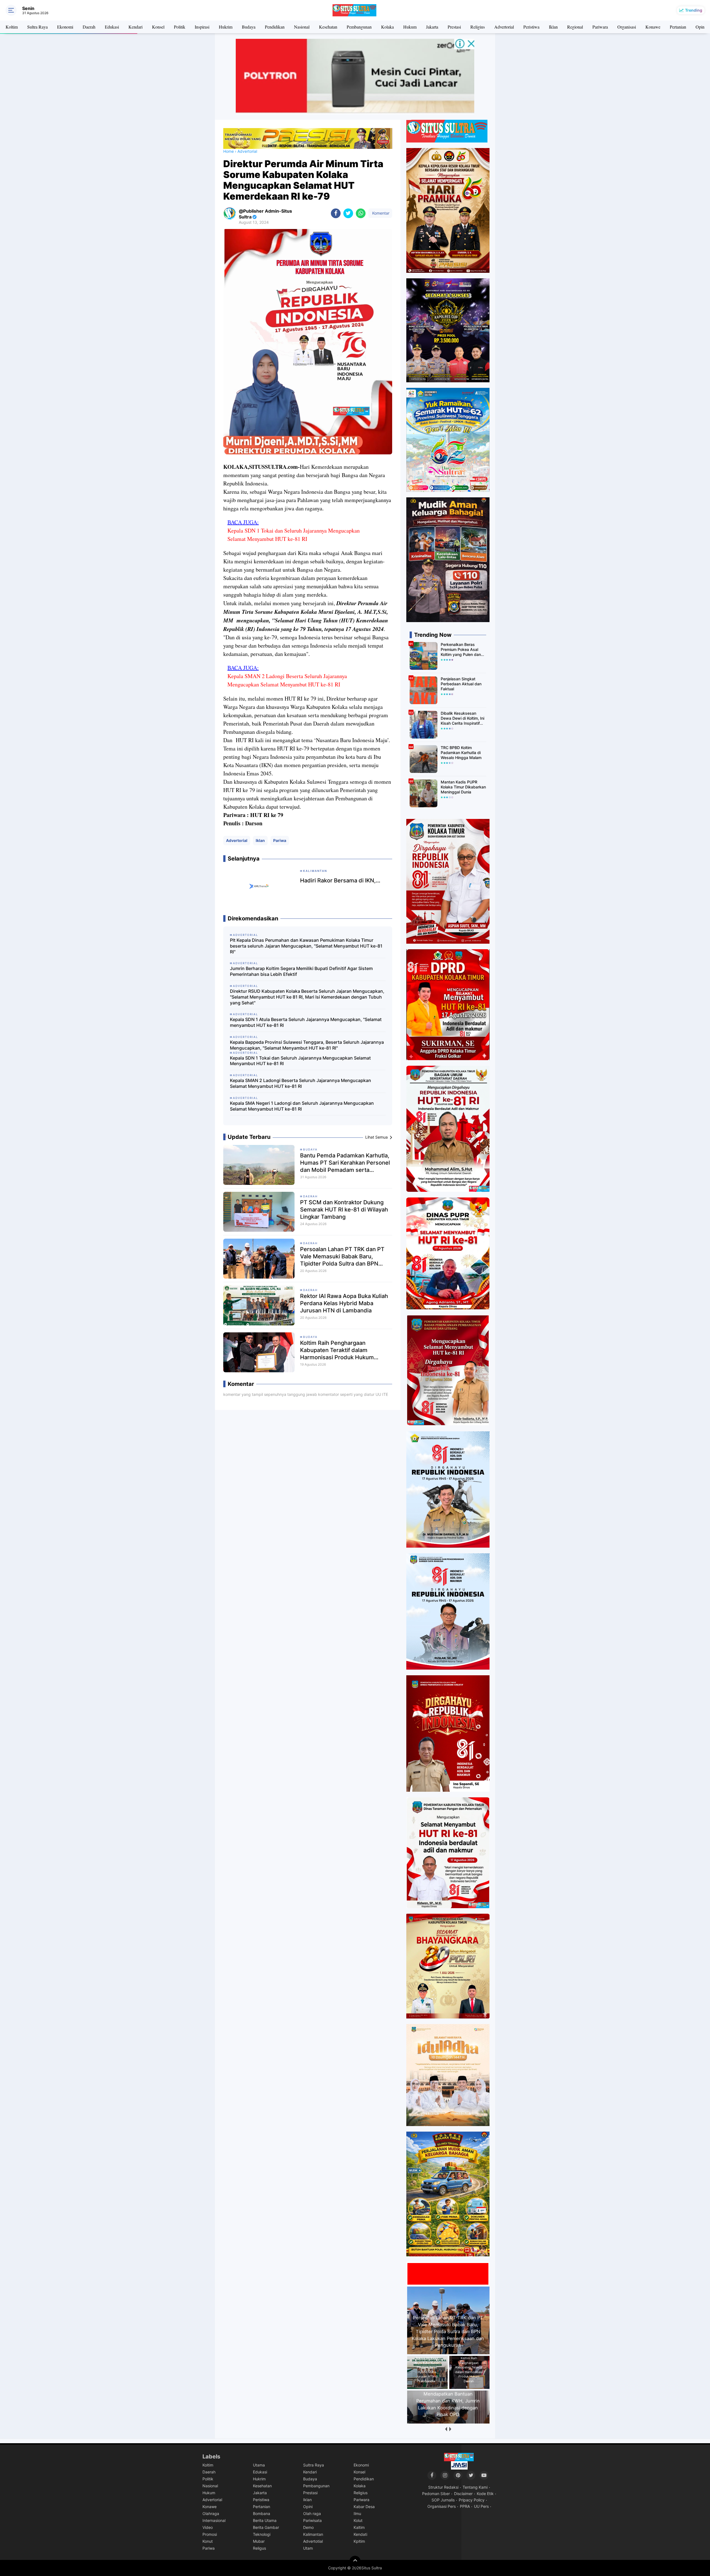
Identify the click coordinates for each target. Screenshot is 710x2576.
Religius (478, 27)
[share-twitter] (348, 213)
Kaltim (359, 2527)
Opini (701, 27)
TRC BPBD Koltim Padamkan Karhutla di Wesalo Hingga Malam (461, 753)
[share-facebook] (336, 213)
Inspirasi (202, 27)
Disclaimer (463, 2494)
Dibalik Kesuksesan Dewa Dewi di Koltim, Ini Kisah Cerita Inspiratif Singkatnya (462, 718)
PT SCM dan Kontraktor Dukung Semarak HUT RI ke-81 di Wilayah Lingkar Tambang (344, 1210)
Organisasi (627, 27)
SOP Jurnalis (443, 2500)
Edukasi (112, 27)
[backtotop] (355, 2561)
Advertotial (313, 2541)
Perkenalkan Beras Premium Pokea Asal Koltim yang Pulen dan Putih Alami (461, 650)
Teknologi (262, 2534)
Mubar (259, 2541)
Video (208, 2527)
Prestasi (454, 27)
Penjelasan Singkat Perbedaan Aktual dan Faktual (461, 684)
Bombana (262, 2513)
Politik (180, 27)
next (450, 2429)
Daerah (89, 27)
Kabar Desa (364, 2507)
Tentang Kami (475, 2487)
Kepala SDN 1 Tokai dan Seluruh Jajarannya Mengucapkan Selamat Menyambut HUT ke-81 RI (294, 535)
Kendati (360, 2534)
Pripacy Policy (472, 2500)
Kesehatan (328, 27)
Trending (694, 10)
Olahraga (211, 2513)
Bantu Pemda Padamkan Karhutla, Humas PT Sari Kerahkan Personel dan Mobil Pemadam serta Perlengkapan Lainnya (345, 1163)
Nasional (302, 27)
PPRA (465, 2506)
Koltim (12, 27)
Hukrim (226, 27)
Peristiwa (531, 27)
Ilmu (357, 2513)
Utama (259, 2465)
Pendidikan (275, 27)
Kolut (358, 2520)
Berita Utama (265, 2520)
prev (446, 2429)
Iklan (553, 27)
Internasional (214, 2520)
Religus (259, 2548)
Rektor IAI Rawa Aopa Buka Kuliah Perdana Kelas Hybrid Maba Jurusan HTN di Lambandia (344, 1303)
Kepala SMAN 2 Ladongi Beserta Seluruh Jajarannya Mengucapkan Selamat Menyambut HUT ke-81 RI (287, 680)
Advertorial (504, 27)
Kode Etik (485, 2494)
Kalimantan (313, 2534)
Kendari (135, 27)
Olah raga (312, 2513)
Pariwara (600, 27)
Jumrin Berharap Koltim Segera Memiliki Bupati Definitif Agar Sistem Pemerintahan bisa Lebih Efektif (301, 971)
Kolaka (387, 27)
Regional (575, 27)
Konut (208, 2541)
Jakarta (432, 27)
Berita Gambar (266, 2527)
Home (229, 151)
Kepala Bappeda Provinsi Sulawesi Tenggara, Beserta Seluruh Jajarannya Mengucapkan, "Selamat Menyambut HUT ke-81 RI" (307, 1045)
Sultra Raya (37, 27)
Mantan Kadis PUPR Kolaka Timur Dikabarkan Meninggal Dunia (463, 787)
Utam (308, 2548)
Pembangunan (359, 27)
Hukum (410, 27)
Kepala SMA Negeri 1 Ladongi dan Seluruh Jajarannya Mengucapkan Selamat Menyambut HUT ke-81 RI (302, 1106)
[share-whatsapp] (361, 213)
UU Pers (481, 2506)
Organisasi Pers (442, 2506)
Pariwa (280, 840)
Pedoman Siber (436, 2494)
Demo (308, 2527)
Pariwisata (312, 2520)
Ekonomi (65, 27)
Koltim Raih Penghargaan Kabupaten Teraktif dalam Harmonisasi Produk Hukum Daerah (337, 1350)
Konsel (158, 27)
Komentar (380, 213)
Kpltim (359, 2541)
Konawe (653, 27)
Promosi (210, 2534)
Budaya (249, 27)
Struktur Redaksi (443, 2487)
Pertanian (678, 27)
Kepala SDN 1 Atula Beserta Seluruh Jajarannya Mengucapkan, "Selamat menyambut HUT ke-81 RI (306, 1022)
